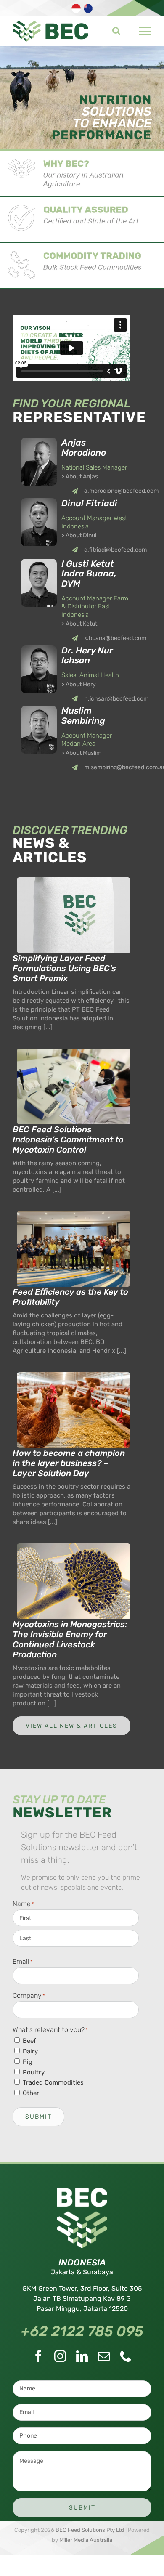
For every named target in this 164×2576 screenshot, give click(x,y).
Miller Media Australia (86, 2540)
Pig (28, 2062)
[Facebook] (38, 2356)
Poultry (34, 2072)
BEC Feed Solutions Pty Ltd (90, 2530)
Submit (38, 2117)
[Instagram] (60, 2356)
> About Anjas (80, 477)
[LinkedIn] (82, 2356)
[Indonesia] (77, 12)
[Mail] (104, 2356)
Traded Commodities (53, 2082)
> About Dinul (79, 535)
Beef (29, 2041)
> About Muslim (81, 753)
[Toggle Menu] (145, 31)
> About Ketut (79, 624)
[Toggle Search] (116, 31)
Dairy (30, 2051)
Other (31, 2093)
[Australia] (89, 12)
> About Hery (79, 684)
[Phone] (126, 2356)
